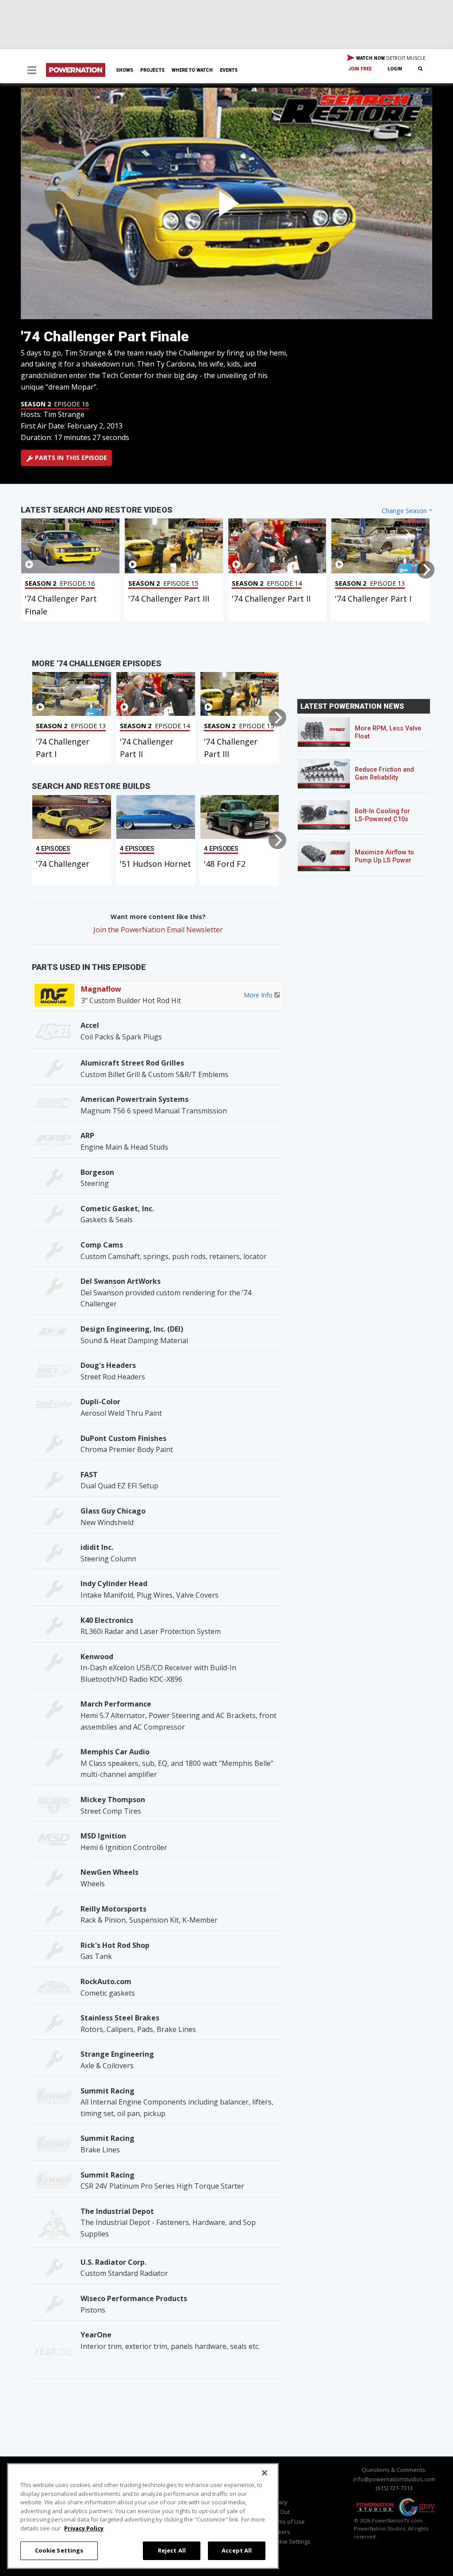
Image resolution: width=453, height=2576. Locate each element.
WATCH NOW (390, 58)
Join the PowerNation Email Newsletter (158, 930)
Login (395, 69)
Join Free (360, 69)
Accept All (237, 2550)
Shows (125, 70)
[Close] (265, 2473)
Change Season (404, 511)
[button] (32, 71)
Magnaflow (101, 989)
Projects (152, 70)
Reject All (172, 2550)
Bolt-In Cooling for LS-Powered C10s (382, 815)
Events (229, 70)
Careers (280, 2532)
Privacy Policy (84, 2528)
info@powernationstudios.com (394, 2479)
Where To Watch (192, 70)
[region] (143, 2516)
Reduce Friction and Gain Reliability (384, 774)
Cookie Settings (59, 2550)
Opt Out (279, 2512)
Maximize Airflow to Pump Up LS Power (384, 856)
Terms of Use (287, 2522)
